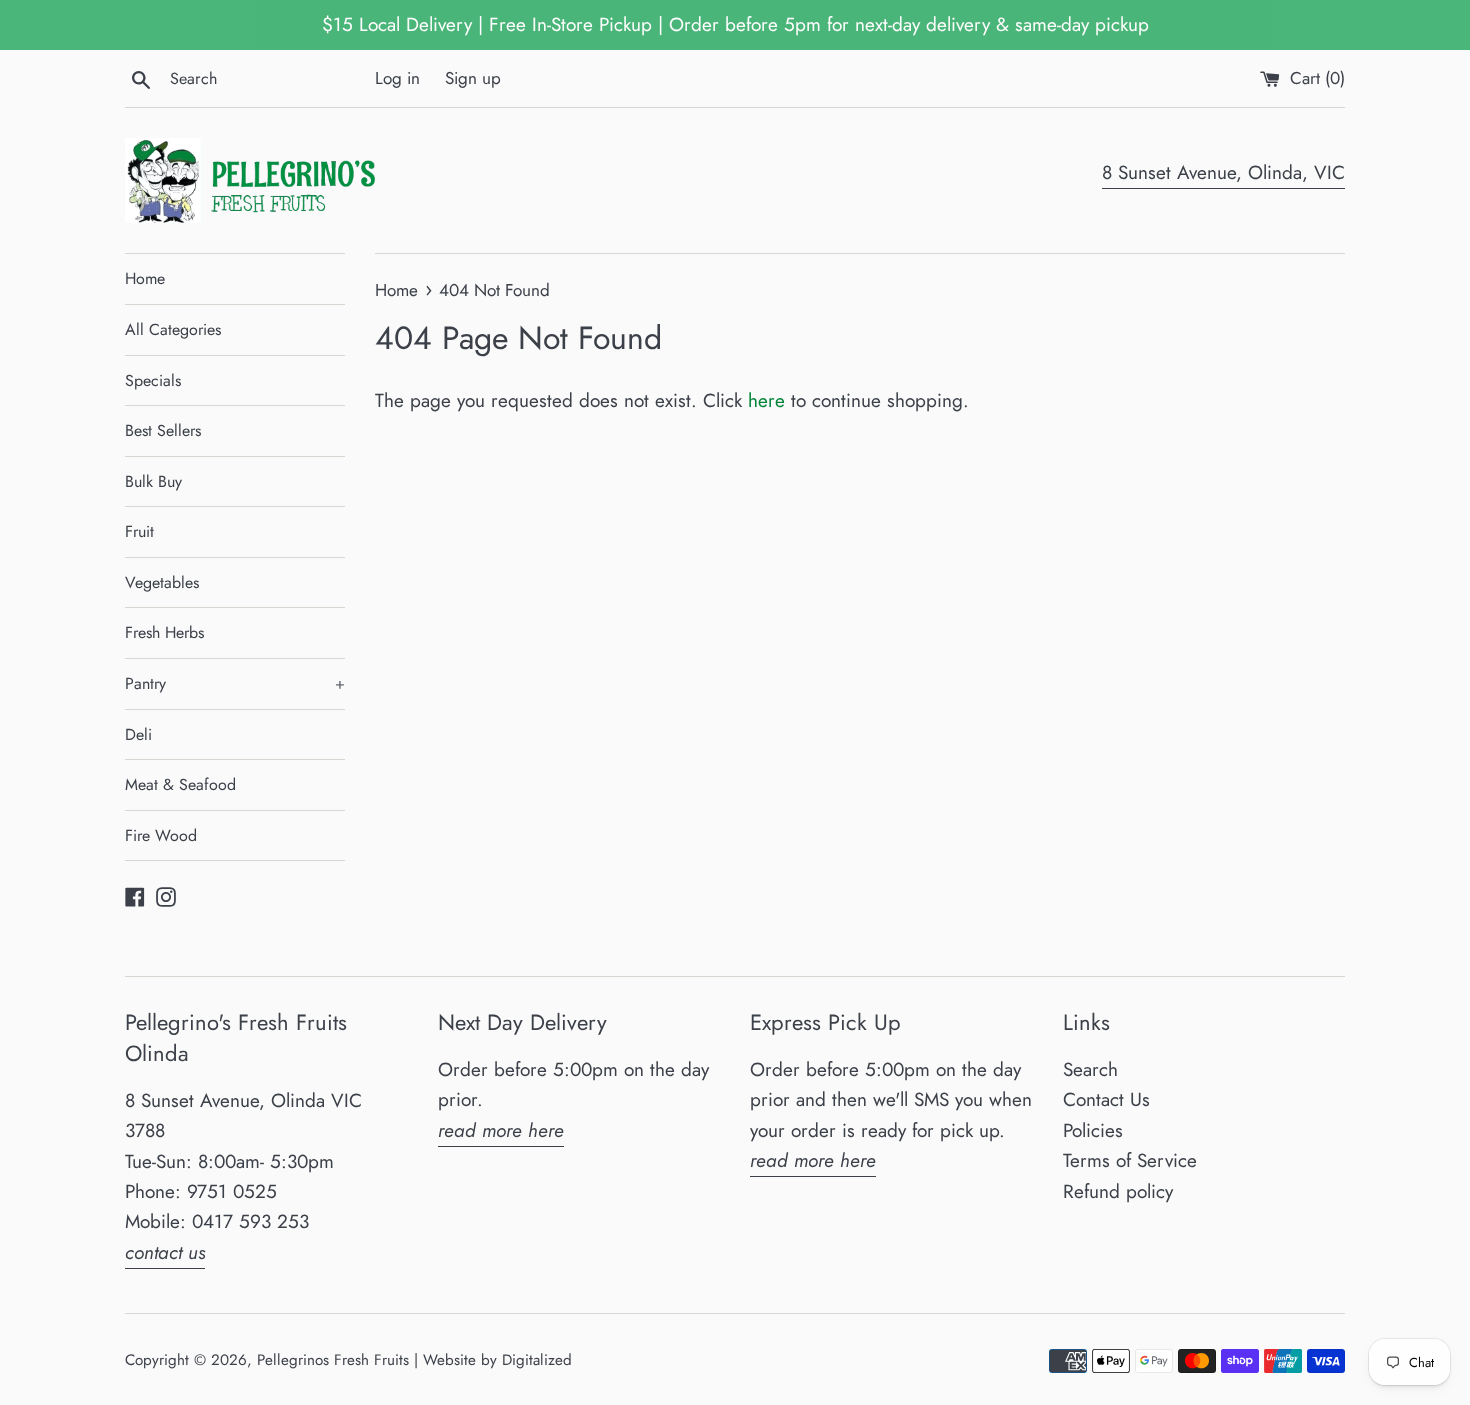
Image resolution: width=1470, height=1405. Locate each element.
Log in (397, 78)
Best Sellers (163, 430)
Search (1090, 1069)
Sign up (473, 78)
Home (145, 278)
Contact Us (1106, 1099)
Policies (1093, 1130)
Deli (138, 734)
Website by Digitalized (497, 1360)
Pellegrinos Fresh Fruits (333, 1360)
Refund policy (1118, 1191)
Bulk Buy (153, 481)
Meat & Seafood (180, 784)
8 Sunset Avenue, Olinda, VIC (1223, 172)
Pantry (235, 683)
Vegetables (162, 582)
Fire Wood (161, 835)
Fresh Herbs (164, 632)
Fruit (139, 531)
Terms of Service (1130, 1160)
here (766, 400)
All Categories (173, 329)
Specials (153, 380)
